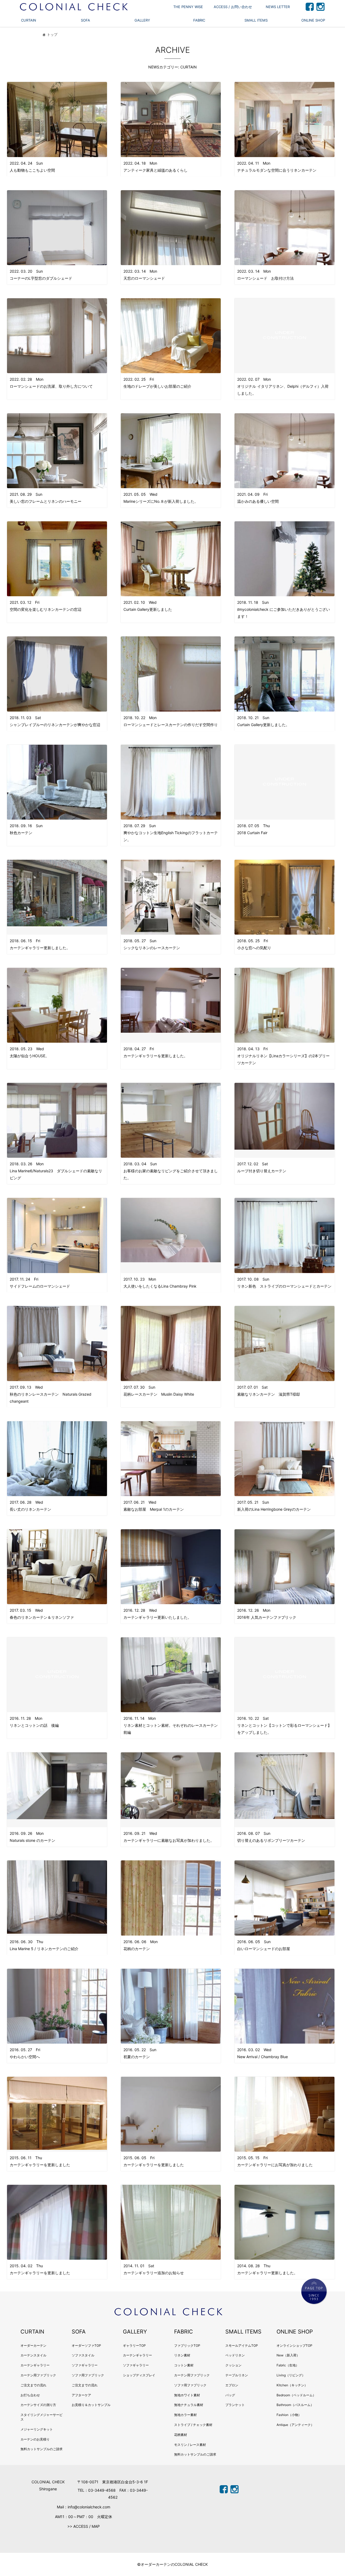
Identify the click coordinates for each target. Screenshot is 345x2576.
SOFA (85, 20)
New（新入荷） (288, 2355)
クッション (233, 2365)
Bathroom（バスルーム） (295, 2405)
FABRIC (199, 20)
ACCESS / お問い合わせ (233, 7)
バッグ (230, 2395)
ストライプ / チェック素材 (193, 2425)
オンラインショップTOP (294, 2346)
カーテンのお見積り (35, 2439)
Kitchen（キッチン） (292, 2385)
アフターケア (81, 2395)
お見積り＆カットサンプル (91, 2405)
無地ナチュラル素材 (189, 2405)
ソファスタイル (83, 2355)
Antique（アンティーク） (295, 2425)
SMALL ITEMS (256, 20)
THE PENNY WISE (188, 7)
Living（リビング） (291, 2375)
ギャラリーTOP (134, 2346)
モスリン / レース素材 (190, 2445)
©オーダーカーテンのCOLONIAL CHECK (172, 2564)
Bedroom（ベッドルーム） (296, 2395)
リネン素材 (182, 2355)
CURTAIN (29, 20)
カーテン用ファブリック (38, 2375)
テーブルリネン (237, 2375)
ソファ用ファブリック (88, 2375)
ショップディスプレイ (139, 2375)
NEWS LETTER (278, 7)
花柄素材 (181, 2435)
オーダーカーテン (33, 2346)
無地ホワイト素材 (187, 2395)
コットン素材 (184, 2365)
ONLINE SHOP (313, 20)
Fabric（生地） (288, 2365)
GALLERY (142, 20)
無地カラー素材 (185, 2415)
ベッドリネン (235, 2355)
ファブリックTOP (187, 2346)
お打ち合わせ (30, 2395)
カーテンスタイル (33, 2355)
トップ (52, 35)
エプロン (232, 2385)
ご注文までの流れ (33, 2385)
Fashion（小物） (289, 2415)
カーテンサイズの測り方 (38, 2405)
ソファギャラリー (85, 2365)
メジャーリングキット (37, 2429)
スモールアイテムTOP (242, 2346)
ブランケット (235, 2405)
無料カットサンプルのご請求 (42, 2449)
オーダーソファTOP (86, 2346)
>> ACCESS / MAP (84, 2526)
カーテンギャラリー (35, 2365)
